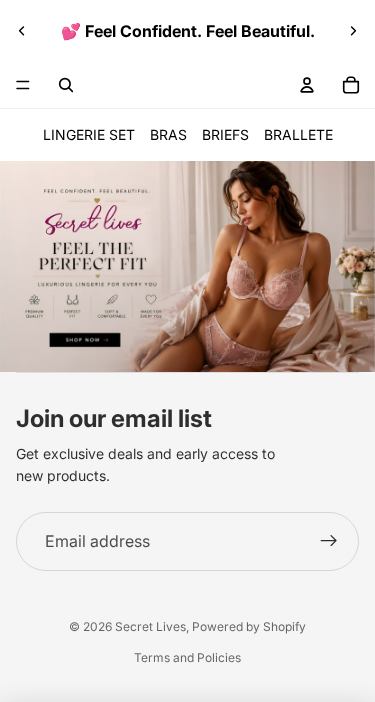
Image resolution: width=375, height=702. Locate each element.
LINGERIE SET (89, 134)
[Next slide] (353, 31)
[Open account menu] (307, 85)
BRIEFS (225, 134)
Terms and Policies (187, 657)
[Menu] (23, 85)
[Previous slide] (22, 31)
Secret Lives (150, 626)
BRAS (168, 134)
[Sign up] (329, 542)
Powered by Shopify (249, 626)
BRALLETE (298, 134)
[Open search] (66, 85)
